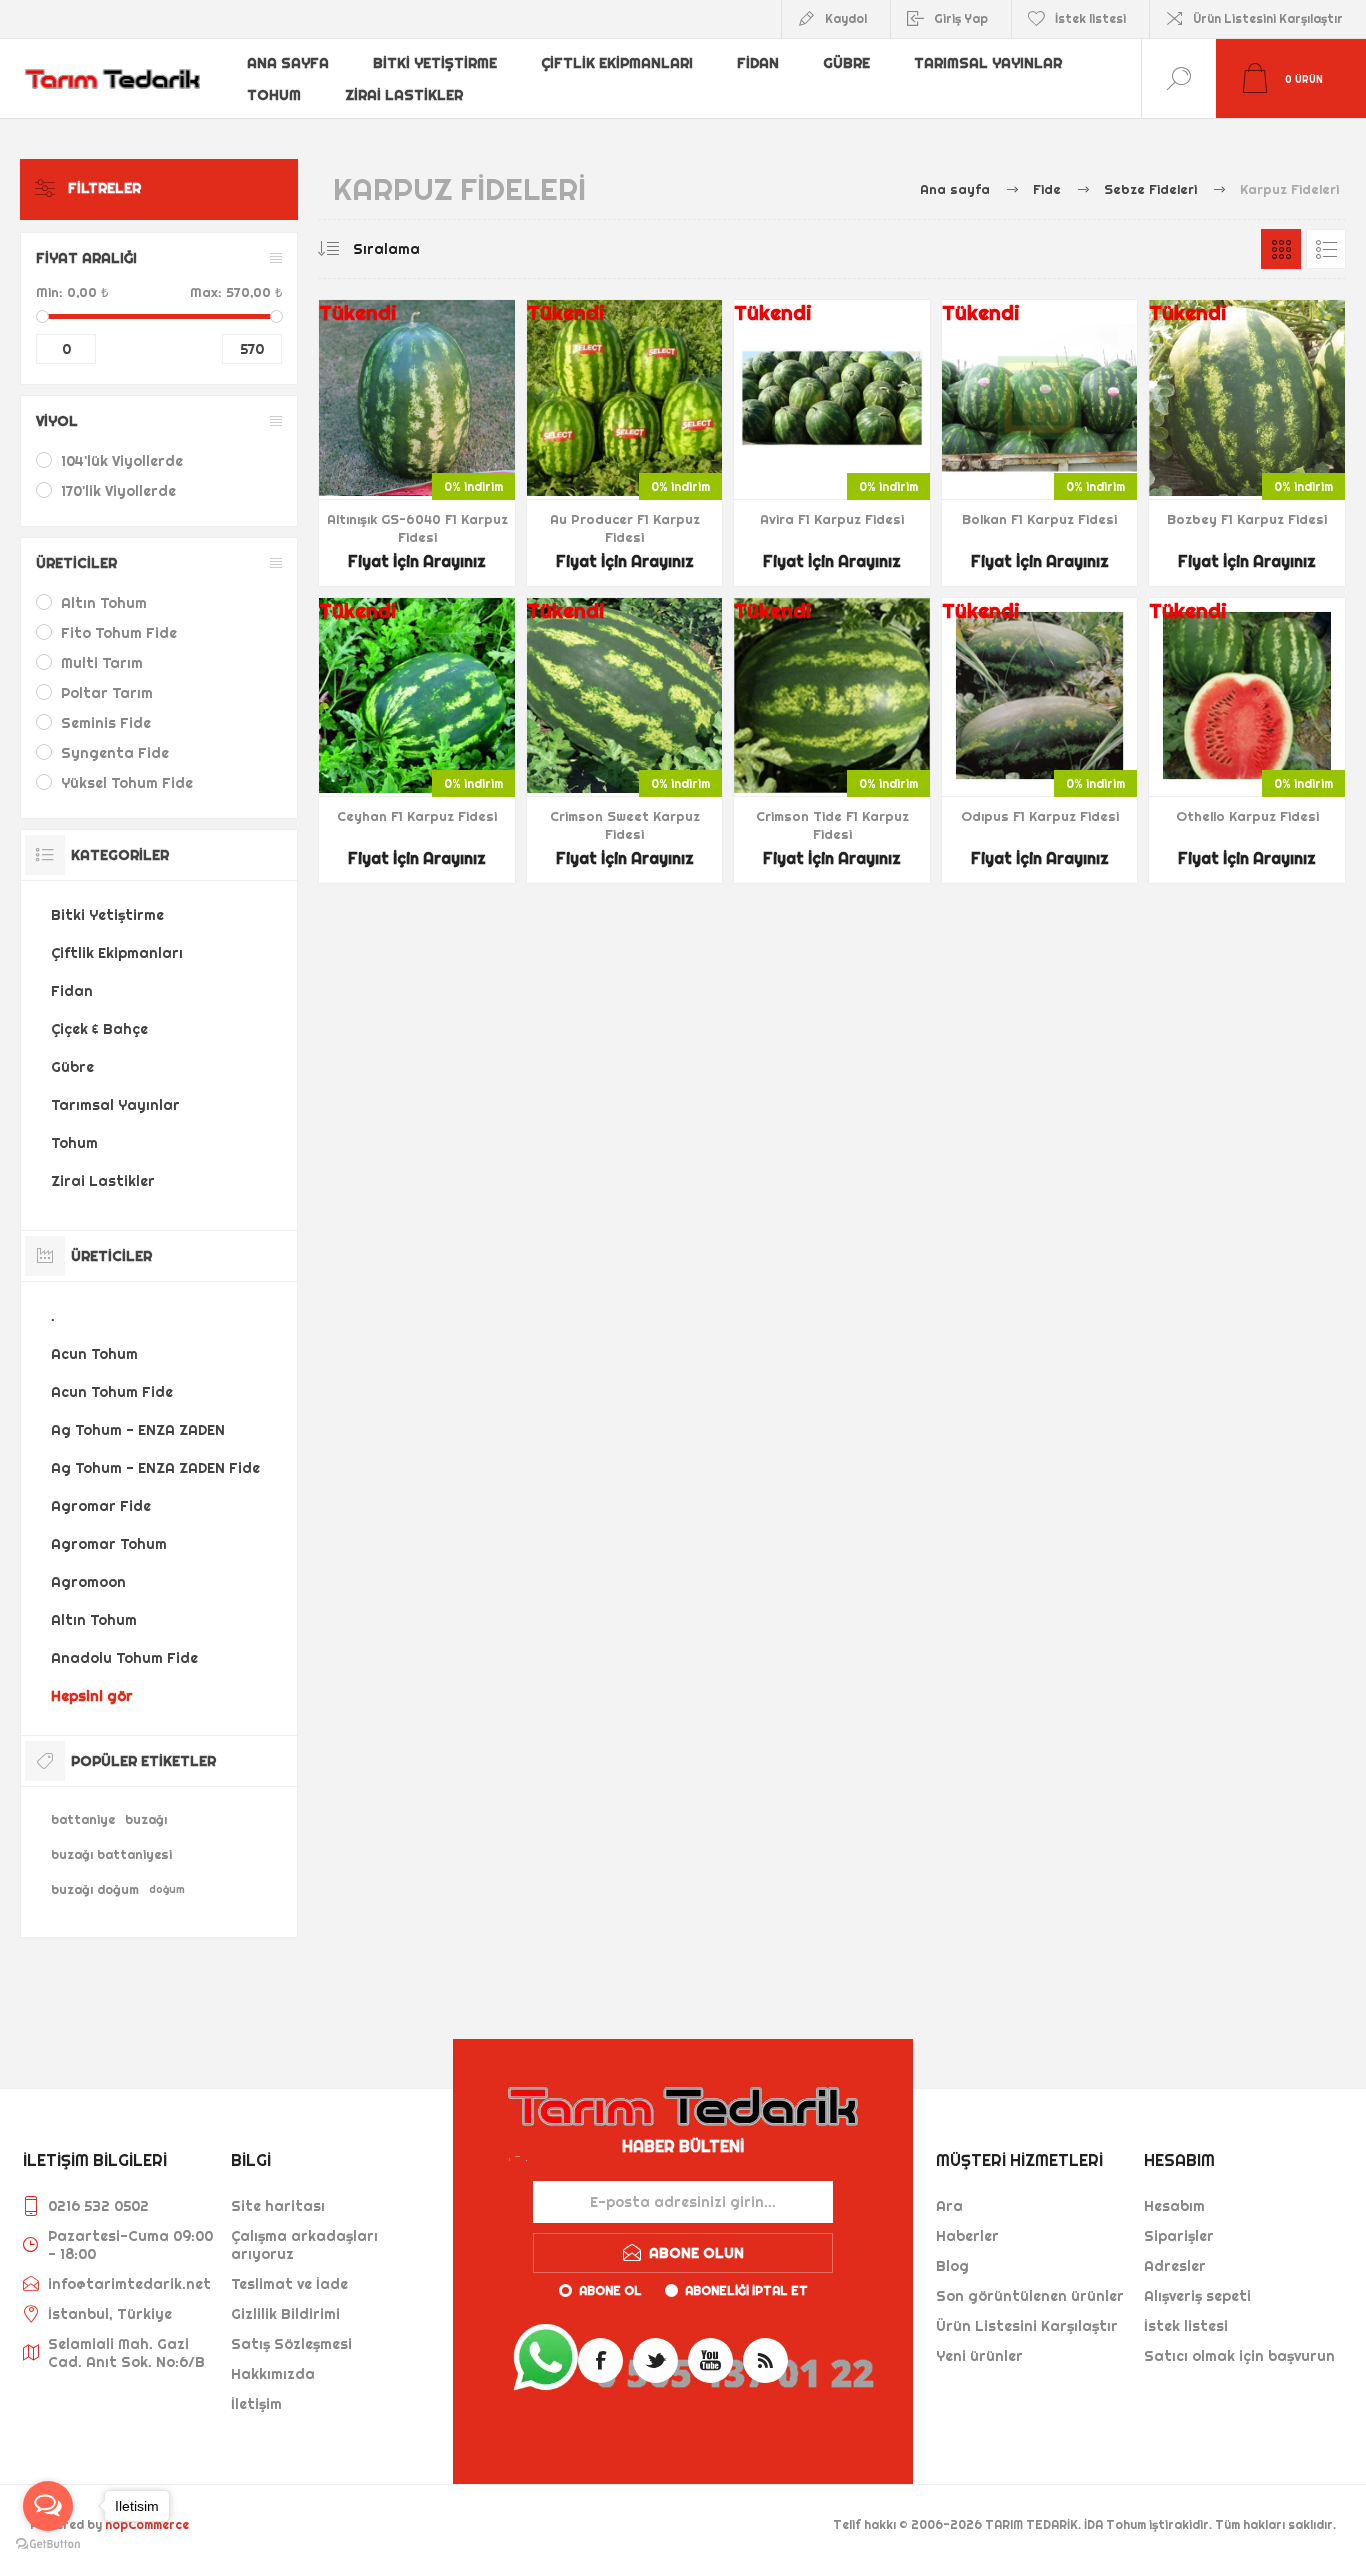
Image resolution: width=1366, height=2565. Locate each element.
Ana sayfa (288, 63)
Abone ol (610, 2290)
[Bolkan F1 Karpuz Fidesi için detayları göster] (1040, 443)
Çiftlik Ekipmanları (617, 63)
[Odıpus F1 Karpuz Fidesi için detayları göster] (1040, 741)
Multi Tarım (102, 663)
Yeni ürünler (979, 2356)
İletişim (256, 2404)
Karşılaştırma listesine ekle (485, 446)
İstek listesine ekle (440, 446)
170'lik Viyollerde (118, 491)
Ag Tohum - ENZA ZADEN (138, 1430)
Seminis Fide (106, 723)
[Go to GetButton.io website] (48, 2544)
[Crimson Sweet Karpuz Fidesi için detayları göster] (625, 741)
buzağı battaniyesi (111, 1854)
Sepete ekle (395, 446)
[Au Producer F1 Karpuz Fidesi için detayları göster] (625, 443)
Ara (949, 2206)
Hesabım (1174, 2206)
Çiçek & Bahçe (99, 1029)
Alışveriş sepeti (1197, 2296)
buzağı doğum (95, 1889)
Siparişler (1179, 2236)
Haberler (967, 2236)
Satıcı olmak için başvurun (1239, 2356)
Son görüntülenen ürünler (1030, 2296)
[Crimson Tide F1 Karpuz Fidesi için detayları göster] (832, 741)
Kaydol (846, 18)
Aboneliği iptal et (746, 2290)
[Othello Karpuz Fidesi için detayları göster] (1247, 741)
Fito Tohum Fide (119, 633)
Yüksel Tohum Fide (127, 783)
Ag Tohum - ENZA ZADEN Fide (155, 1468)
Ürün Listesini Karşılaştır (1268, 18)
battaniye (83, 1819)
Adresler (1175, 2266)
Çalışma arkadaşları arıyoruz (304, 2245)
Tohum (274, 95)
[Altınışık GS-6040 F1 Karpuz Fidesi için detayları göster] (417, 443)
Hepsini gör (92, 1696)
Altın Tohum (104, 603)
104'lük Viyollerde (122, 461)
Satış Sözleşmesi (291, 2344)
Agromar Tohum (109, 1544)
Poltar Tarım (107, 693)
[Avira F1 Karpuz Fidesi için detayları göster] (832, 443)
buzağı (146, 1819)
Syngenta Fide (115, 753)
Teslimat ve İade (289, 2284)
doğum (167, 1889)
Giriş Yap (961, 18)
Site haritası (278, 2206)
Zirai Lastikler (404, 95)
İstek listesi (1186, 2326)
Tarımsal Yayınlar (988, 63)
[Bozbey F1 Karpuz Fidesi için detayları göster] (1247, 443)
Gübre (846, 63)
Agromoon (88, 1582)
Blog (952, 2266)
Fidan (758, 63)
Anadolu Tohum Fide (124, 1658)
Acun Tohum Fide (112, 1392)
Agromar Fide (101, 1506)
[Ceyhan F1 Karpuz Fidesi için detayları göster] (417, 741)
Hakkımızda (273, 2374)
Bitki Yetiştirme (435, 63)
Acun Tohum (94, 1354)
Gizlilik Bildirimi (285, 2314)
